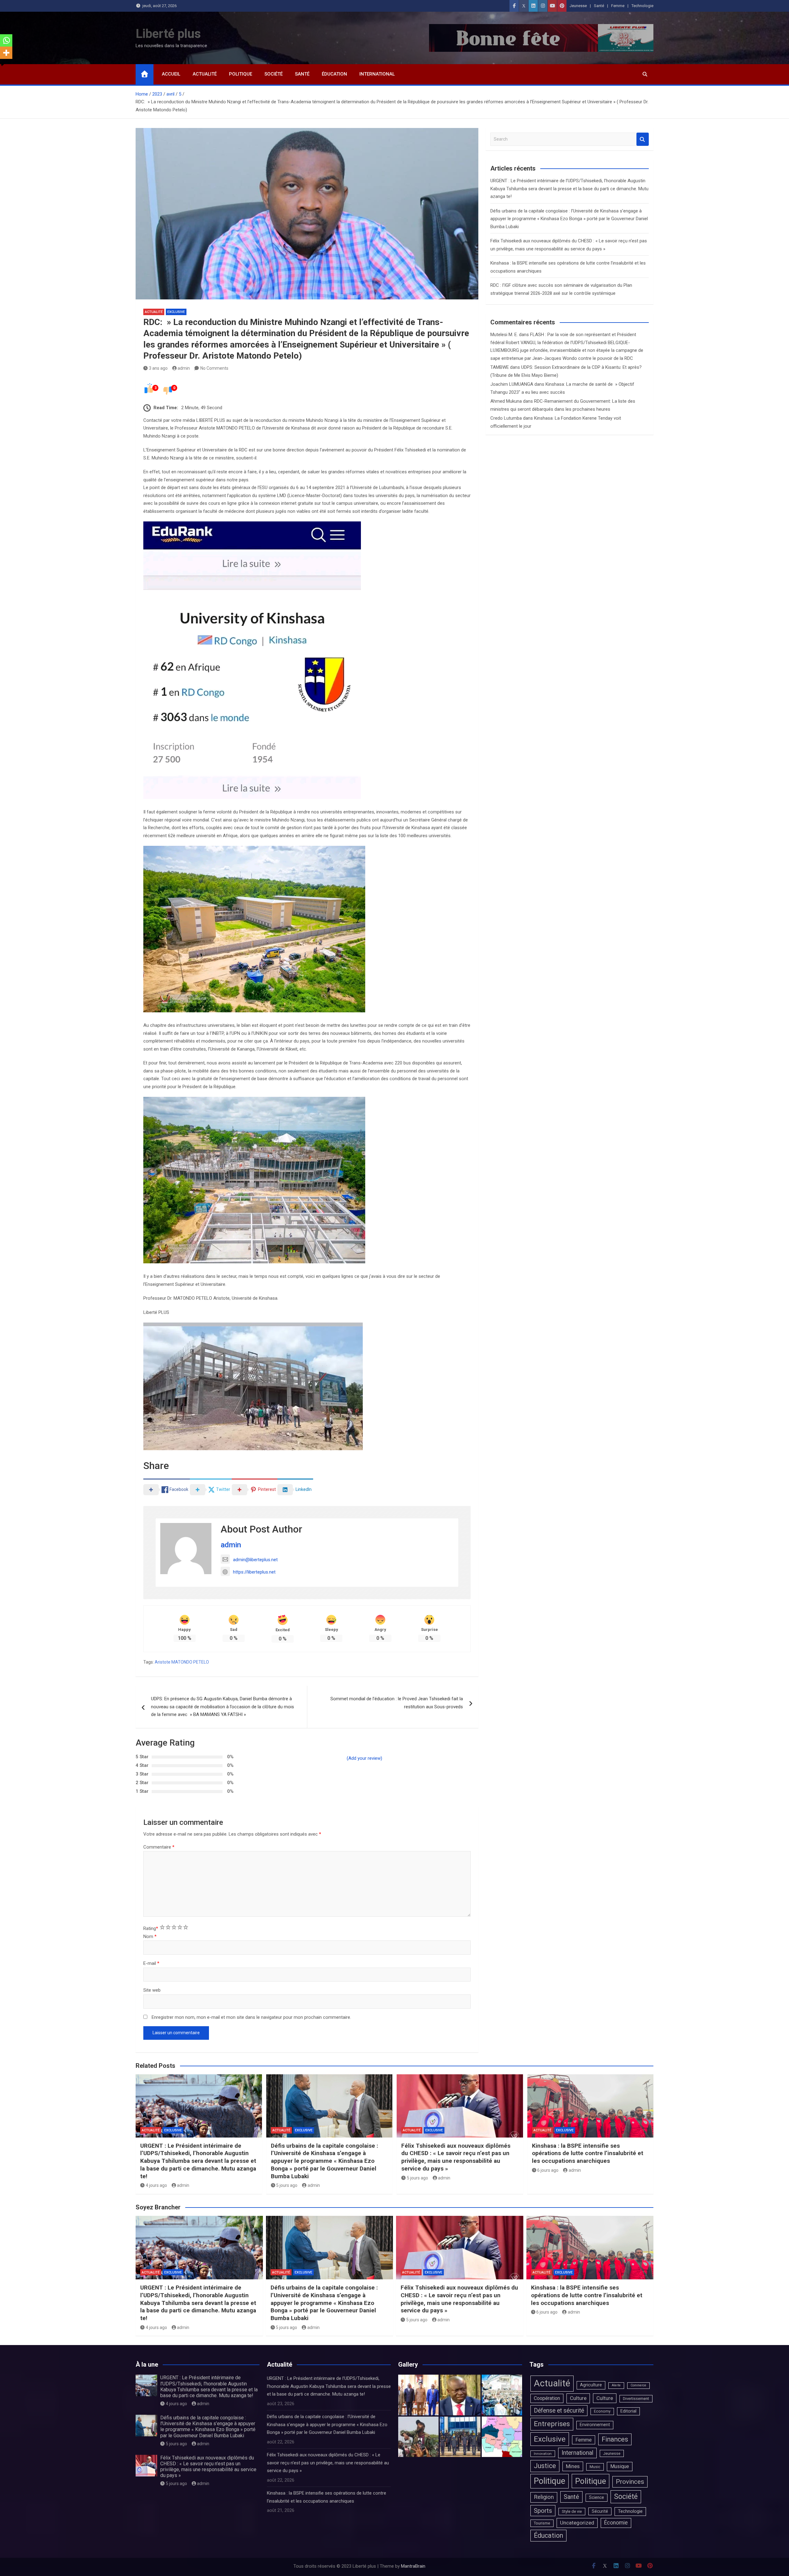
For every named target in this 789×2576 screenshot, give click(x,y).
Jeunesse (578, 6)
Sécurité (600, 2511)
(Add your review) (364, 1758)
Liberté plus (168, 34)
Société (274, 74)
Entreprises (552, 2424)
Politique (241, 74)
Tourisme (542, 2523)
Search (643, 139)
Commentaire (159, 1847)
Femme (618, 6)
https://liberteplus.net (254, 1572)
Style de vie (572, 2511)
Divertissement (636, 2399)
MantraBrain (413, 2566)
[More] (6, 53)
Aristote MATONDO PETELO (182, 1662)
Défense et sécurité (559, 2411)
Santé (599, 6)
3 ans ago (158, 368)
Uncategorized (577, 2523)
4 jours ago (156, 2185)
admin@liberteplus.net (255, 1560)
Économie (616, 2523)
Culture (578, 2398)
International (377, 74)
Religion (544, 2497)
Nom (150, 1936)
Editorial (628, 2411)
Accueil (171, 74)
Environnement (595, 2425)
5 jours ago (287, 2185)
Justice (545, 2466)
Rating (151, 1928)
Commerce (638, 2385)
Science (597, 2497)
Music (595, 2467)
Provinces (630, 2482)
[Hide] (2, 65)
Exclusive (176, 312)
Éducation (334, 74)
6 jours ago (548, 2170)
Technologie (642, 6)
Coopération (547, 2398)
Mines (573, 2466)
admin (184, 368)
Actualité (205, 74)
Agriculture (591, 2385)
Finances (615, 2439)
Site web (152, 1990)
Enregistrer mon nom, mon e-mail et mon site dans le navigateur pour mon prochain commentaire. (251, 2017)
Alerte (616, 2385)
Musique (620, 2466)
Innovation (543, 2454)
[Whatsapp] (6, 40)
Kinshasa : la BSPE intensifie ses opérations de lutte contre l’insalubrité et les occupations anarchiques (588, 2153)
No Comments (214, 368)
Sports (543, 2511)
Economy (602, 2411)
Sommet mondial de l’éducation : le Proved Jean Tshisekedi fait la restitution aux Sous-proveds (397, 1703)
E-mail (151, 1963)
